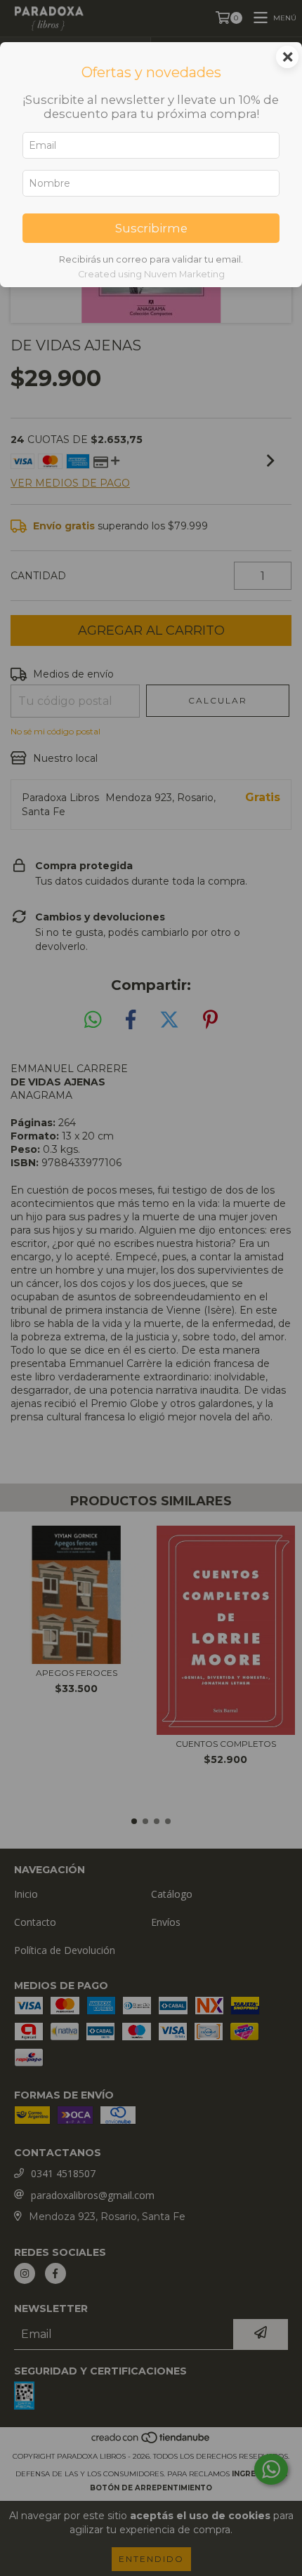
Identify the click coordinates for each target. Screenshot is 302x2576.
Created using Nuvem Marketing (151, 274)
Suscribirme (151, 228)
